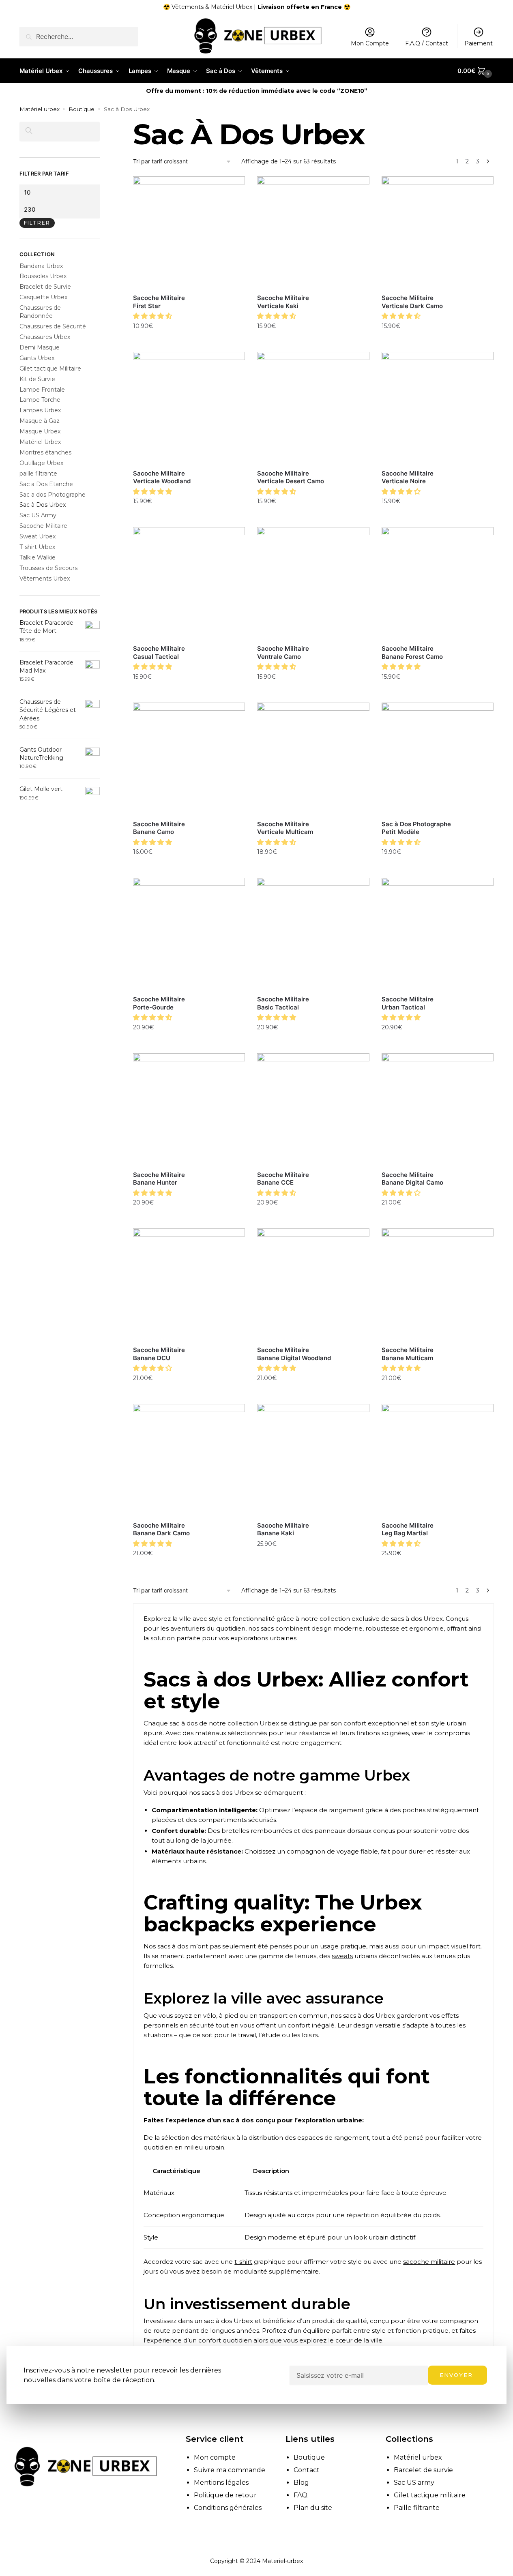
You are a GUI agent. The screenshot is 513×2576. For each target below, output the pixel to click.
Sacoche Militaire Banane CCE (283, 1179)
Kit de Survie (37, 379)
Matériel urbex (40, 109)
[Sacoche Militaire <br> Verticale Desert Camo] (313, 408)
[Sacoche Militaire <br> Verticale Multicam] (313, 759)
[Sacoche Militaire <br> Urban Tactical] (438, 934)
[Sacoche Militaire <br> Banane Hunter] (189, 1109)
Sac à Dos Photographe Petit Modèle (416, 828)
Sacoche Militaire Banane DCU (159, 1354)
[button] (153, 316)
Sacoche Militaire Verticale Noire (408, 477)
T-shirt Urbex (37, 547)
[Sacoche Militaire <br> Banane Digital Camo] (438, 1109)
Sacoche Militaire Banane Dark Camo (161, 1529)
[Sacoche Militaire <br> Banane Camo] (189, 759)
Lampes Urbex (40, 410)
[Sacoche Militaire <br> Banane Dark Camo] (189, 1460)
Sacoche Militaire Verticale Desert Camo (291, 477)
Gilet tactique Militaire (50, 369)
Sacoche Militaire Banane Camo (159, 828)
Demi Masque (40, 347)
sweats (342, 1956)
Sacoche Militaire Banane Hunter (159, 1179)
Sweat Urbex (38, 536)
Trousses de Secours (48, 568)
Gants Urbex (37, 358)
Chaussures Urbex (45, 337)
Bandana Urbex (41, 266)
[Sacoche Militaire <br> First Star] (189, 232)
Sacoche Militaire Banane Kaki (283, 1529)
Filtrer (37, 223)
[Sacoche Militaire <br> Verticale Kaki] (313, 232)
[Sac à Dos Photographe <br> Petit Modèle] (438, 759)
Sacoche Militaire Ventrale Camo (283, 653)
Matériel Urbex (40, 442)
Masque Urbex (40, 431)
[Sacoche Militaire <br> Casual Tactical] (189, 583)
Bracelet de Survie (45, 287)
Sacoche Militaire (43, 526)
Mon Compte (370, 43)
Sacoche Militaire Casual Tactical (159, 653)
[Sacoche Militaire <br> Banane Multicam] (438, 1284)
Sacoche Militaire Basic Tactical (283, 1003)
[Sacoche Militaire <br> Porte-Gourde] (189, 934)
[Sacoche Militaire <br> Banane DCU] (189, 1284)
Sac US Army (38, 515)
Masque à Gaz (40, 421)
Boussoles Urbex (43, 276)
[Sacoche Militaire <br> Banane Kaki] (313, 1460)
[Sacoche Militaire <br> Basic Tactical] (313, 934)
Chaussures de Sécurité (53, 326)
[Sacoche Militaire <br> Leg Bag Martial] (438, 1460)
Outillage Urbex (41, 463)
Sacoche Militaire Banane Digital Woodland (294, 1354)
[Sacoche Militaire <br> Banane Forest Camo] (438, 583)
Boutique (82, 109)
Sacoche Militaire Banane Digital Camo (412, 1179)
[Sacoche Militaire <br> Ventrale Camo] (313, 583)
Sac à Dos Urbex (43, 505)
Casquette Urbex (43, 297)
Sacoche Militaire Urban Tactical (408, 1003)
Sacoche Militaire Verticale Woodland (162, 477)
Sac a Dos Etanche (46, 484)
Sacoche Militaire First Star (159, 302)
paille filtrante (38, 474)
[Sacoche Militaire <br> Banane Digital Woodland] (313, 1284)
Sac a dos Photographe (53, 495)
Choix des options (189, 344)
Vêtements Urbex (45, 579)
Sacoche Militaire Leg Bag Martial (408, 1529)
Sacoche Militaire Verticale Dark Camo (412, 302)
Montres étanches (45, 452)
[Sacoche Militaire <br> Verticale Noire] (438, 408)
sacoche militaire (429, 2262)
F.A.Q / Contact (427, 43)
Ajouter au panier (438, 694)
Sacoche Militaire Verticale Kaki (283, 302)
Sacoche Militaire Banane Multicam (408, 1354)
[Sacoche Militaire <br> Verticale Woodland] (189, 408)
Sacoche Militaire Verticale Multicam (285, 828)
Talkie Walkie (38, 557)
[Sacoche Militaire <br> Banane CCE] (313, 1109)
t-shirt (243, 2262)
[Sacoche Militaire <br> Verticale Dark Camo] (438, 232)
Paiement (479, 43)
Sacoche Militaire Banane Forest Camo (412, 653)
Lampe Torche (40, 400)
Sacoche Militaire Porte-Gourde (159, 1003)
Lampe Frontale (42, 390)
